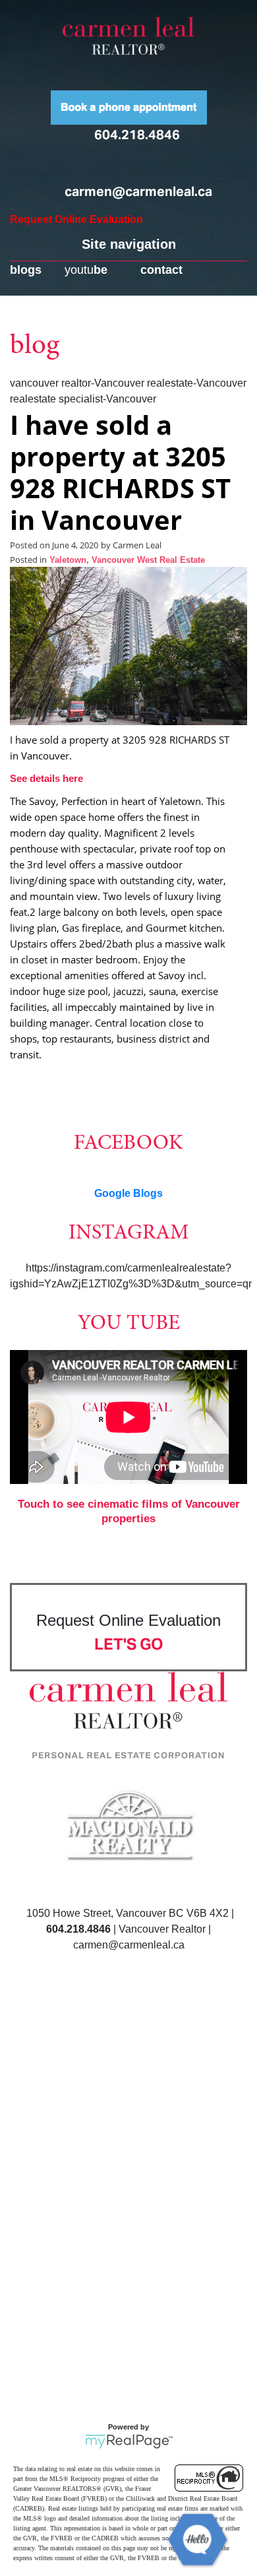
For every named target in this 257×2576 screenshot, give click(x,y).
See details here (46, 778)
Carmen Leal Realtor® (128, 36)
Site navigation (129, 244)
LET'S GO (129, 1644)
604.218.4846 (137, 135)
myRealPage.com (129, 2441)
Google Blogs (128, 1193)
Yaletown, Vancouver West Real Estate (127, 560)
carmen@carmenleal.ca (138, 191)
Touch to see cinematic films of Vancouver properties (129, 1511)
